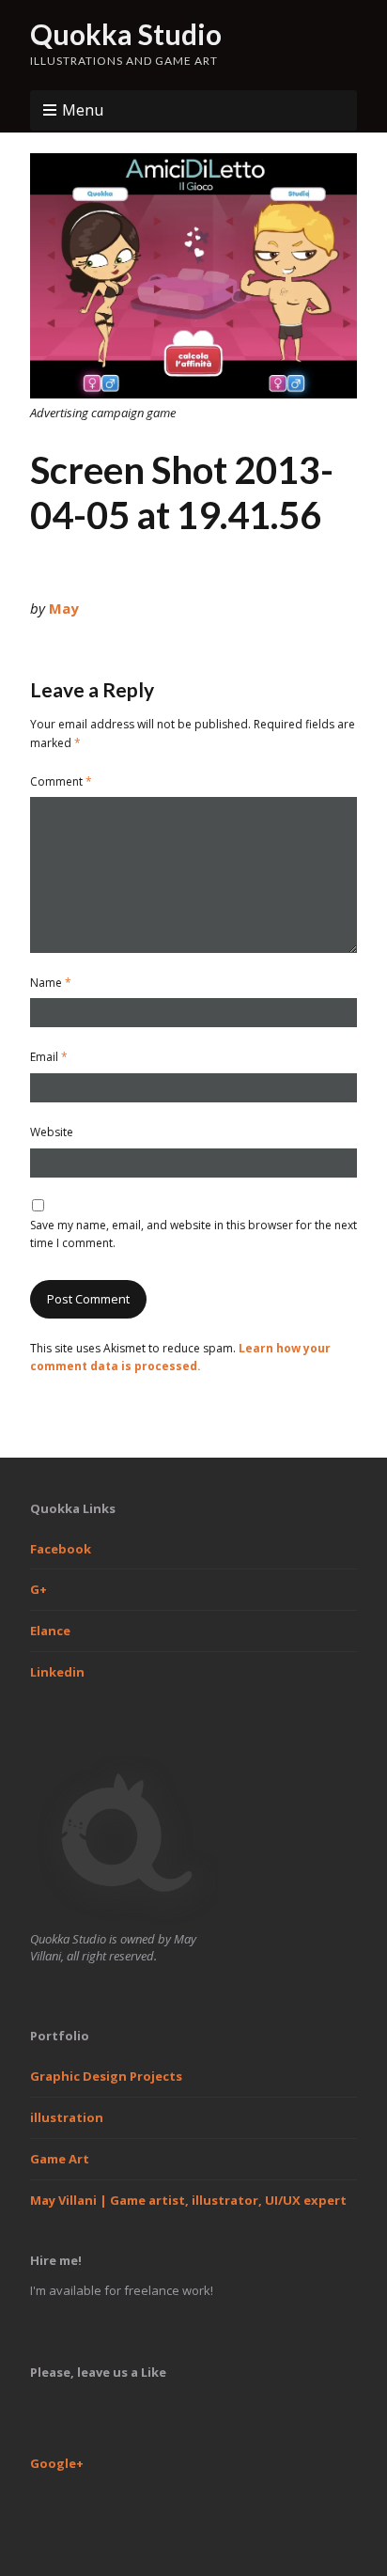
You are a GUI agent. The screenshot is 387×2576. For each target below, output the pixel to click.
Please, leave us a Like (98, 2372)
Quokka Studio (126, 34)
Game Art (60, 2159)
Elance (50, 1631)
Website (52, 1132)
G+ (39, 1589)
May (64, 608)
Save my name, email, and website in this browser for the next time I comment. (193, 1234)
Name (51, 983)
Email (49, 1057)
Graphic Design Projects (106, 2076)
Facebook (61, 1549)
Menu (83, 110)
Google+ (57, 2463)
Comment (61, 781)
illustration (67, 2117)
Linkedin (57, 1672)
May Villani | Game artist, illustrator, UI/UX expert (188, 2200)
